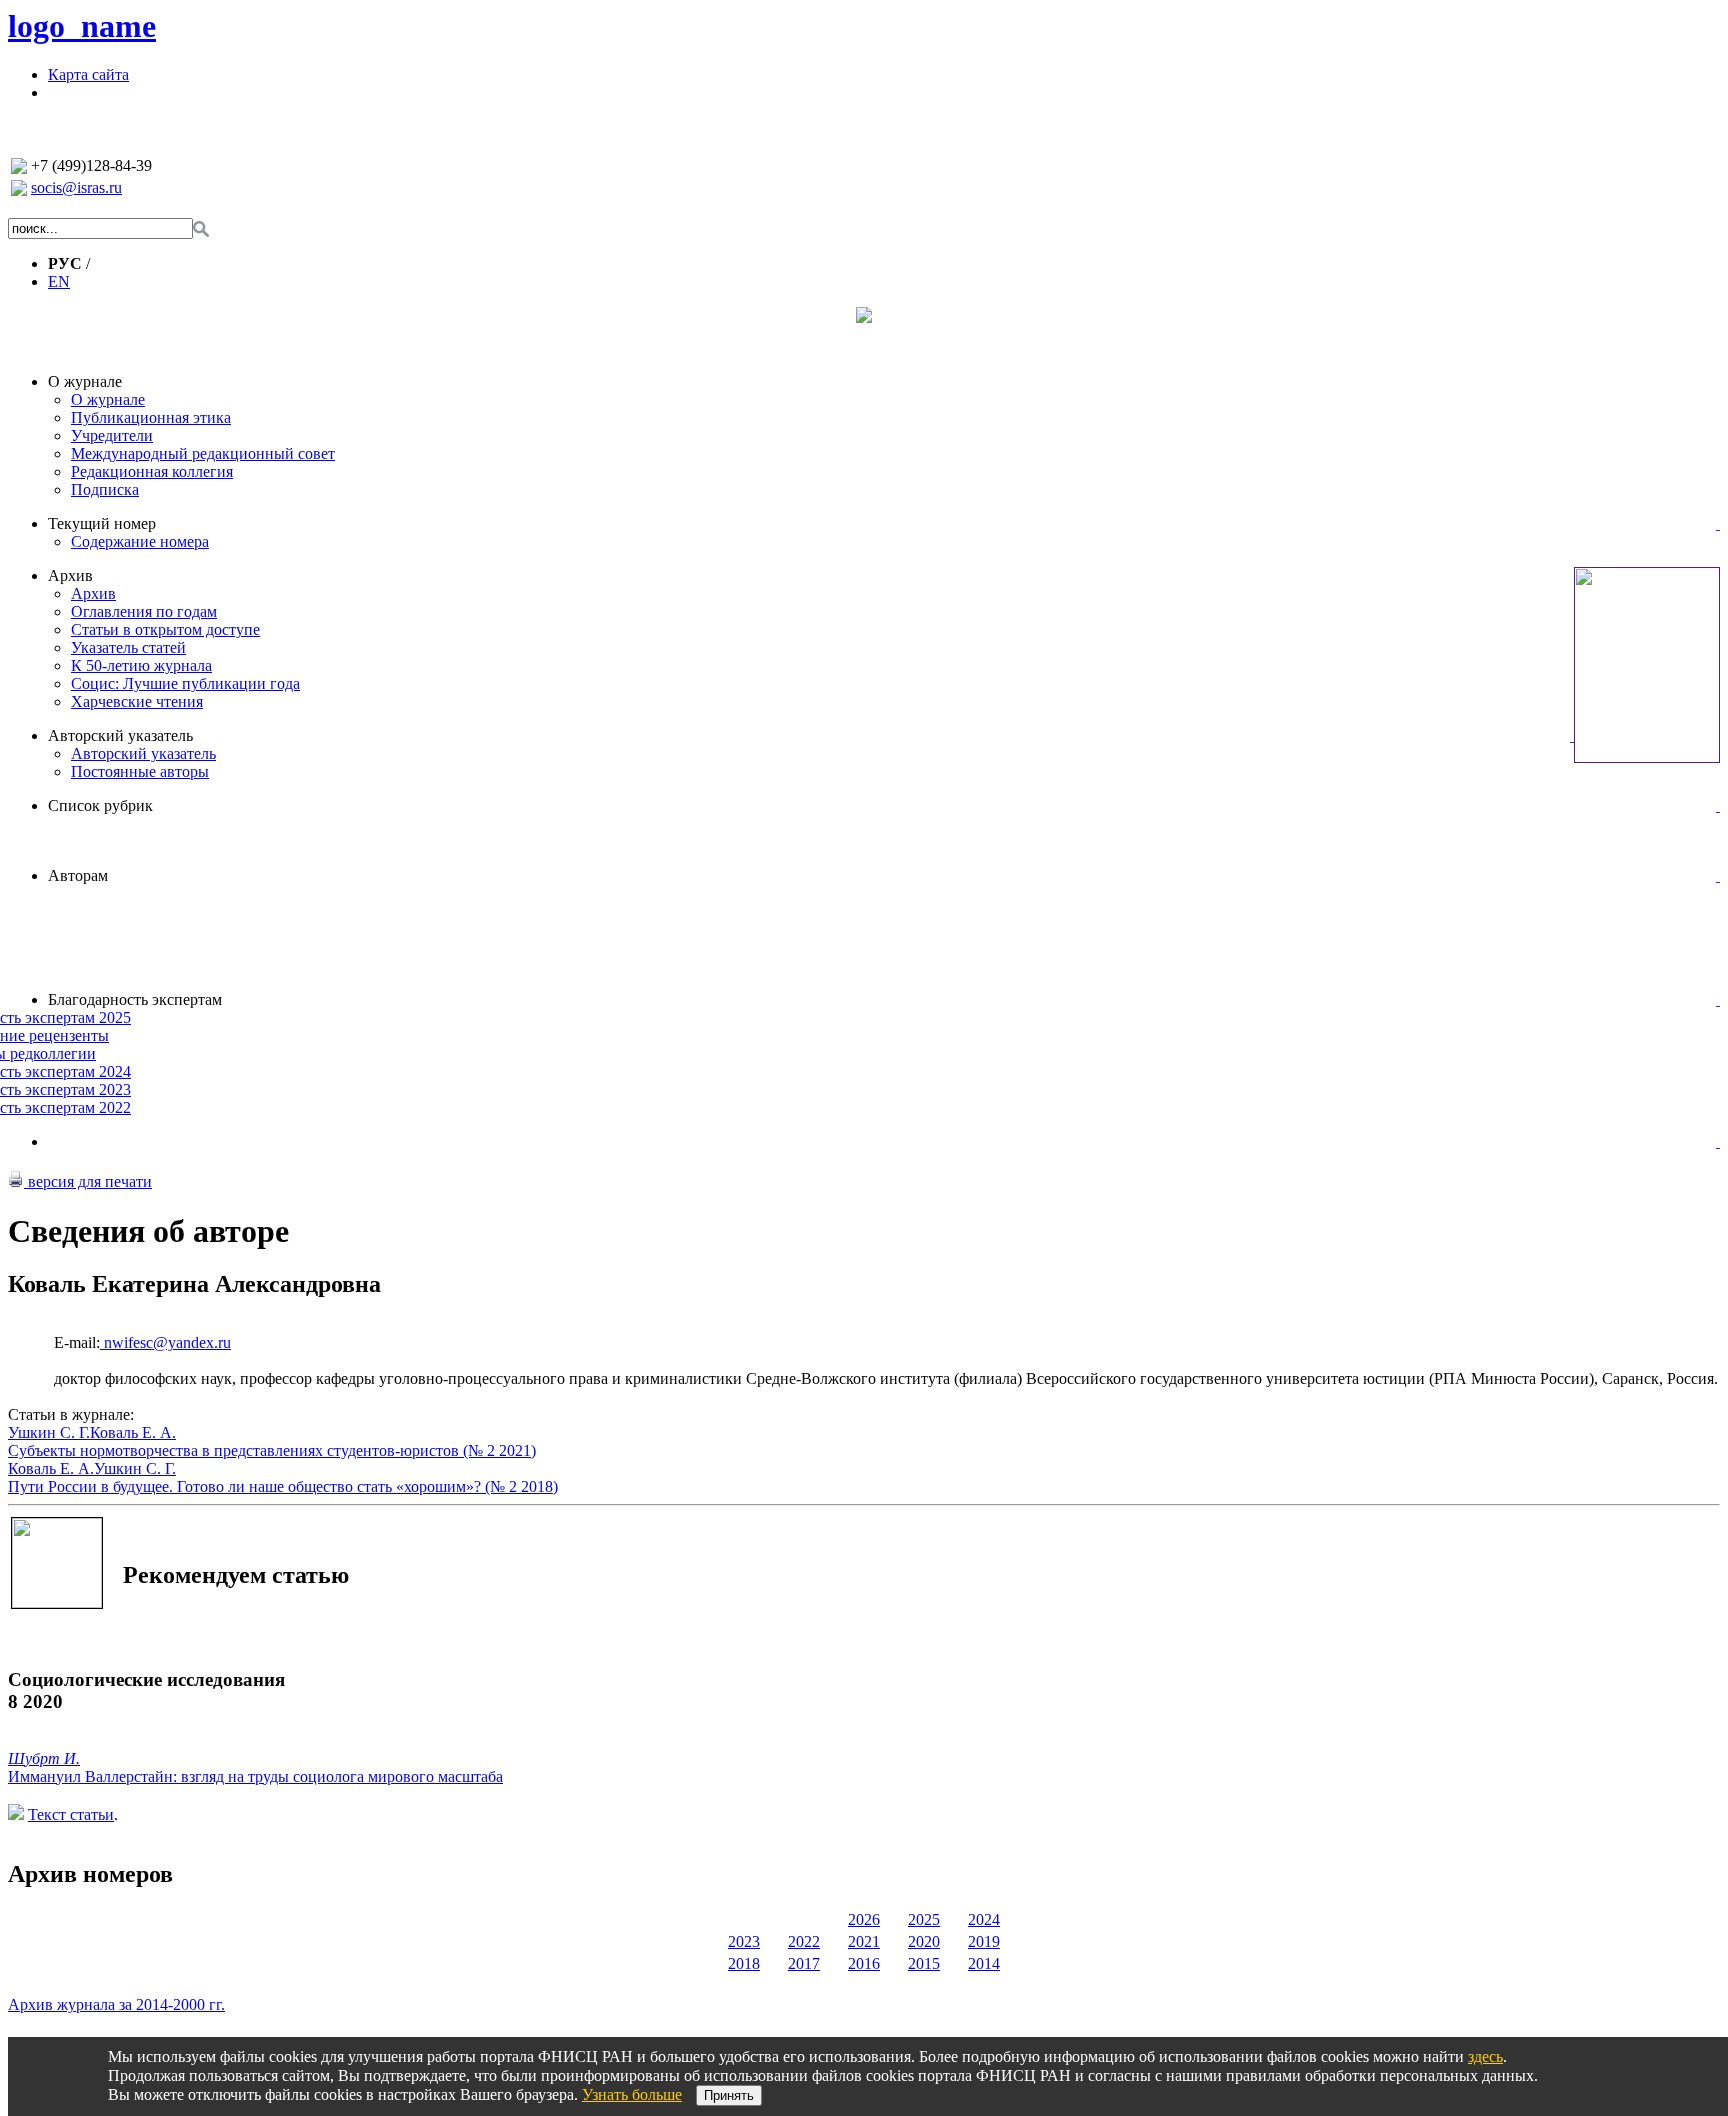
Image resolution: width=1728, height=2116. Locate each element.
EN (59, 281)
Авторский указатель (120, 735)
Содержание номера (140, 541)
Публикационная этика (151, 417)
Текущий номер (102, 523)
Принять (729, 2095)
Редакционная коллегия (152, 471)
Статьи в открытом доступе (165, 629)
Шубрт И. (44, 1758)
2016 (864, 1963)
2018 (744, 1963)
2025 (924, 1919)
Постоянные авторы (140, 771)
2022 (804, 1941)
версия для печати (88, 1181)
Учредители (112, 435)
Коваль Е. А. (133, 1432)
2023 (744, 1941)
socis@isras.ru (76, 187)
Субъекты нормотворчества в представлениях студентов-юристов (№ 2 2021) (272, 1450)
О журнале (85, 381)
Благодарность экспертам (135, 999)
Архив (70, 575)
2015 (924, 1963)
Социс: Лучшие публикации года (185, 683)
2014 (984, 1963)
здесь (1485, 2056)
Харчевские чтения (137, 701)
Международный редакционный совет (203, 453)
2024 (984, 1919)
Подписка (105, 489)
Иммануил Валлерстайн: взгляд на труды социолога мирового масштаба (255, 1776)
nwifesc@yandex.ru (165, 1342)
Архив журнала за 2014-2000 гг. (116, 2004)
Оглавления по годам (144, 611)
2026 (864, 1919)
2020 (924, 1941)
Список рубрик (100, 805)
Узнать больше (632, 2094)
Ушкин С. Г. (49, 1432)
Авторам (78, 875)
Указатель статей (128, 647)
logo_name (82, 26)
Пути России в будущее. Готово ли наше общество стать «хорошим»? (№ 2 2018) (283, 1486)
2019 (984, 1941)
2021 (864, 1941)
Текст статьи (71, 1814)
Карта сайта (88, 74)
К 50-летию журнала (141, 665)
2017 (804, 1963)
